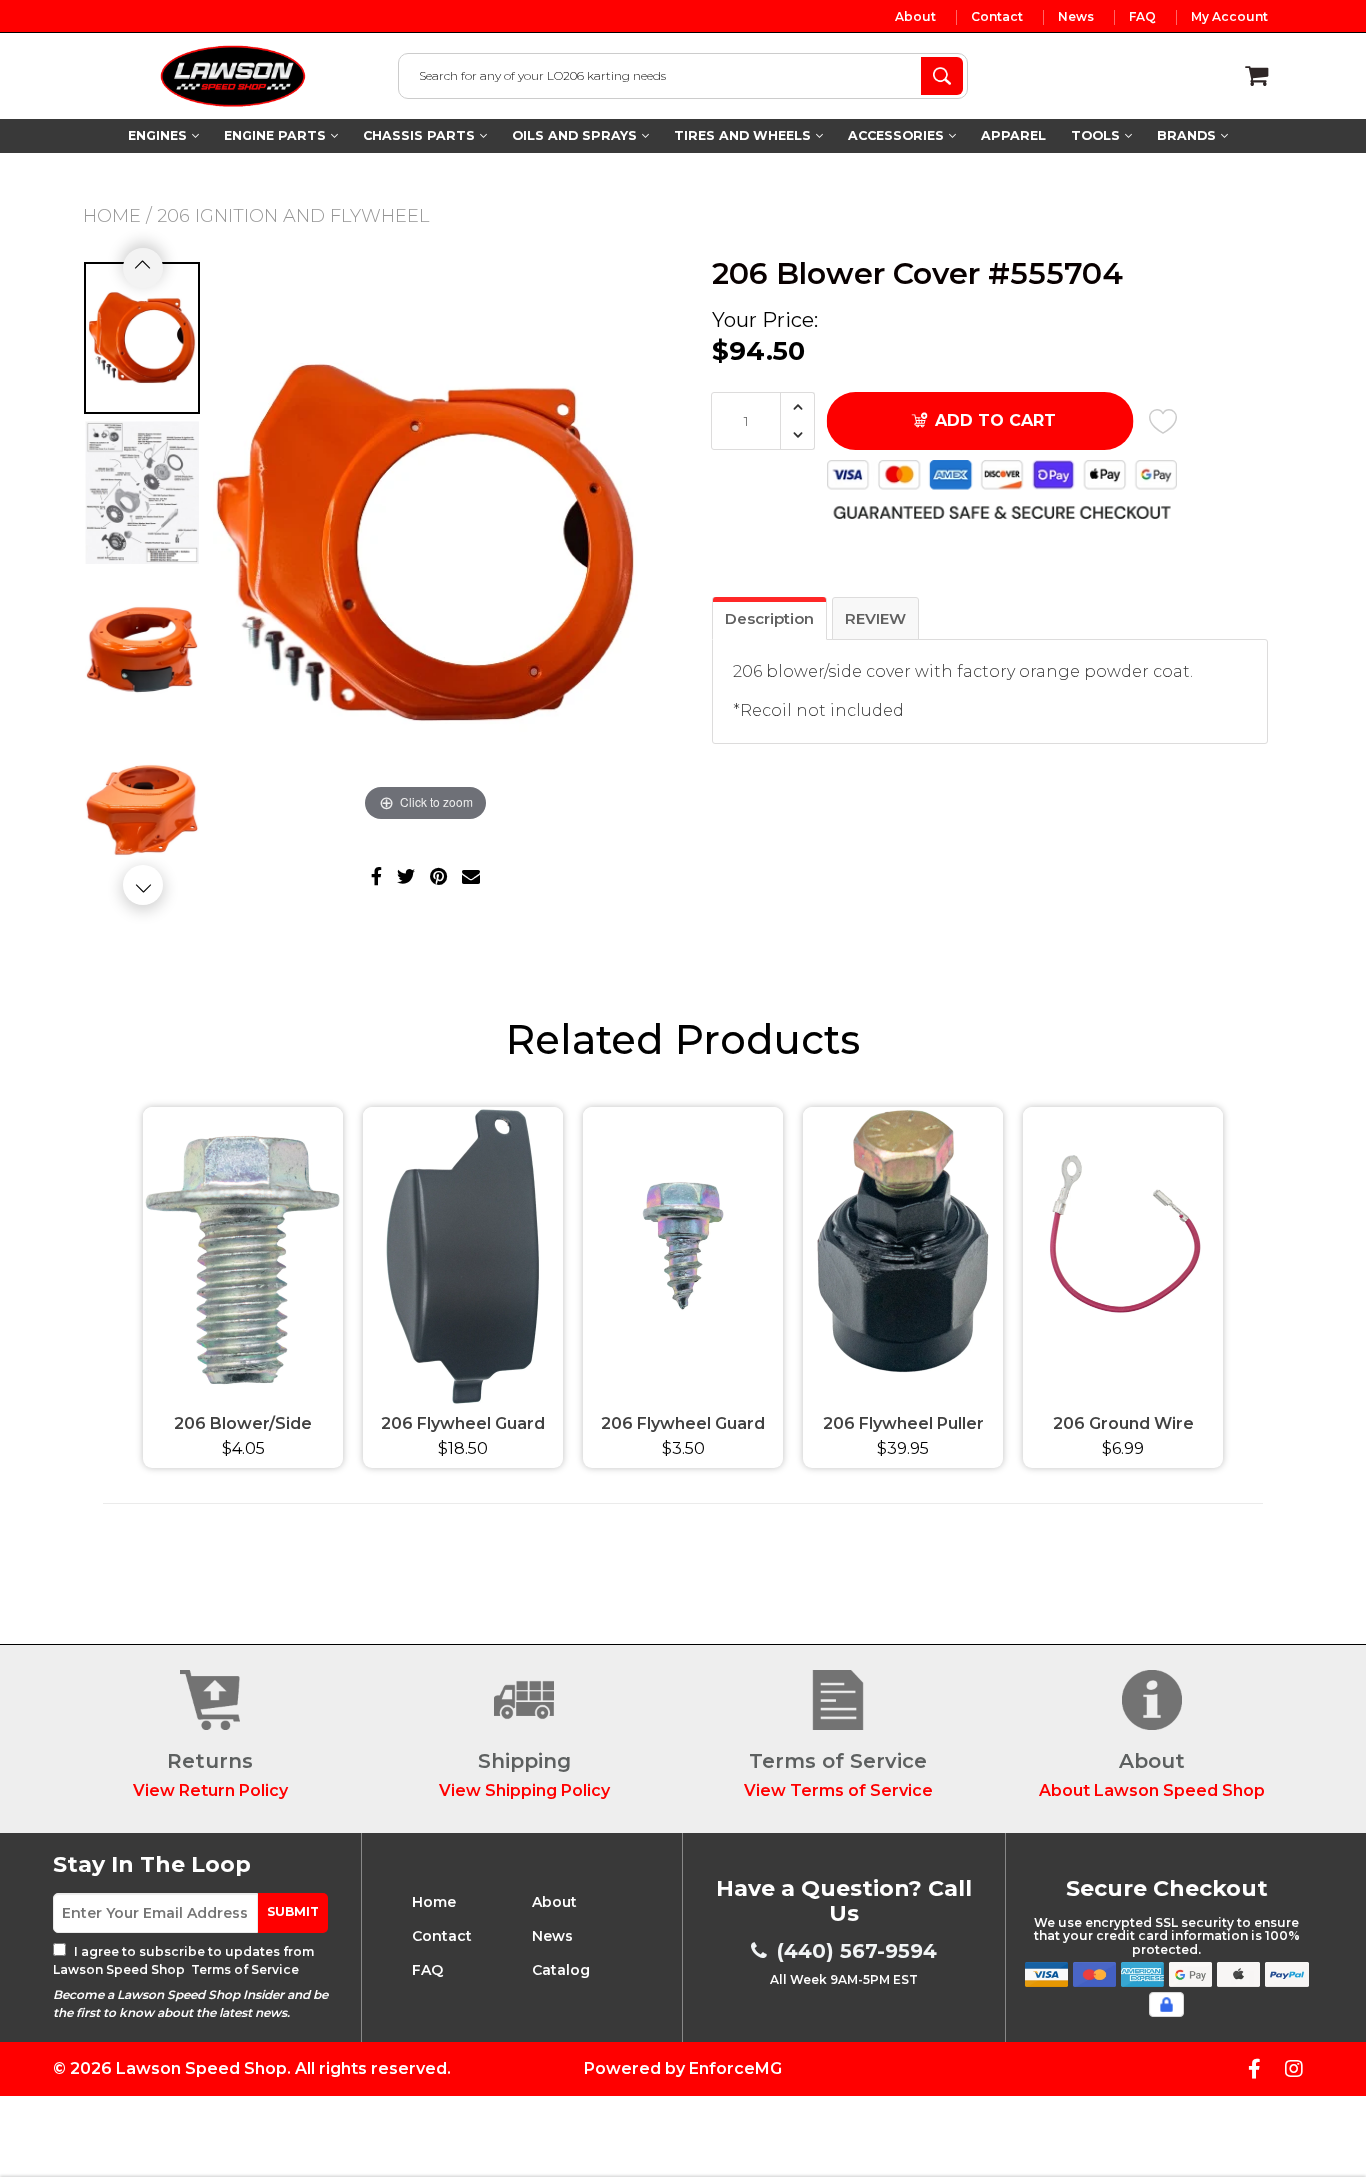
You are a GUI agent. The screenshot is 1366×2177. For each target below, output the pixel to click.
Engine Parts (277, 135)
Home (112, 216)
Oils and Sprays (576, 135)
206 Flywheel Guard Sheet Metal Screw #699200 (683, 1426)
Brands (1188, 135)
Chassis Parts (421, 135)
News (1076, 17)
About (915, 17)
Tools (1097, 135)
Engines (159, 135)
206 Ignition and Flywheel (293, 216)
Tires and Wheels (744, 135)
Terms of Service (243, 1969)
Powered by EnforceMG (683, 2068)
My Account (1229, 17)
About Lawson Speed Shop (1152, 1790)
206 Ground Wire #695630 (1123, 1426)
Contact (997, 17)
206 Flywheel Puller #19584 (903, 1426)
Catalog (561, 1970)
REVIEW (875, 618)
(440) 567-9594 (857, 1951)
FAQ (1142, 17)
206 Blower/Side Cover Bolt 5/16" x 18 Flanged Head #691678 (243, 1426)
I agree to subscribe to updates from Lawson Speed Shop (183, 1960)
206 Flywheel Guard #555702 (463, 1426)
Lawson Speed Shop (201, 2068)
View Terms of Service (838, 1790)
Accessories (898, 135)
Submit (293, 1911)
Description (769, 618)
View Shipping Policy (524, 1790)
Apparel (1013, 135)
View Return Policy (210, 1790)
